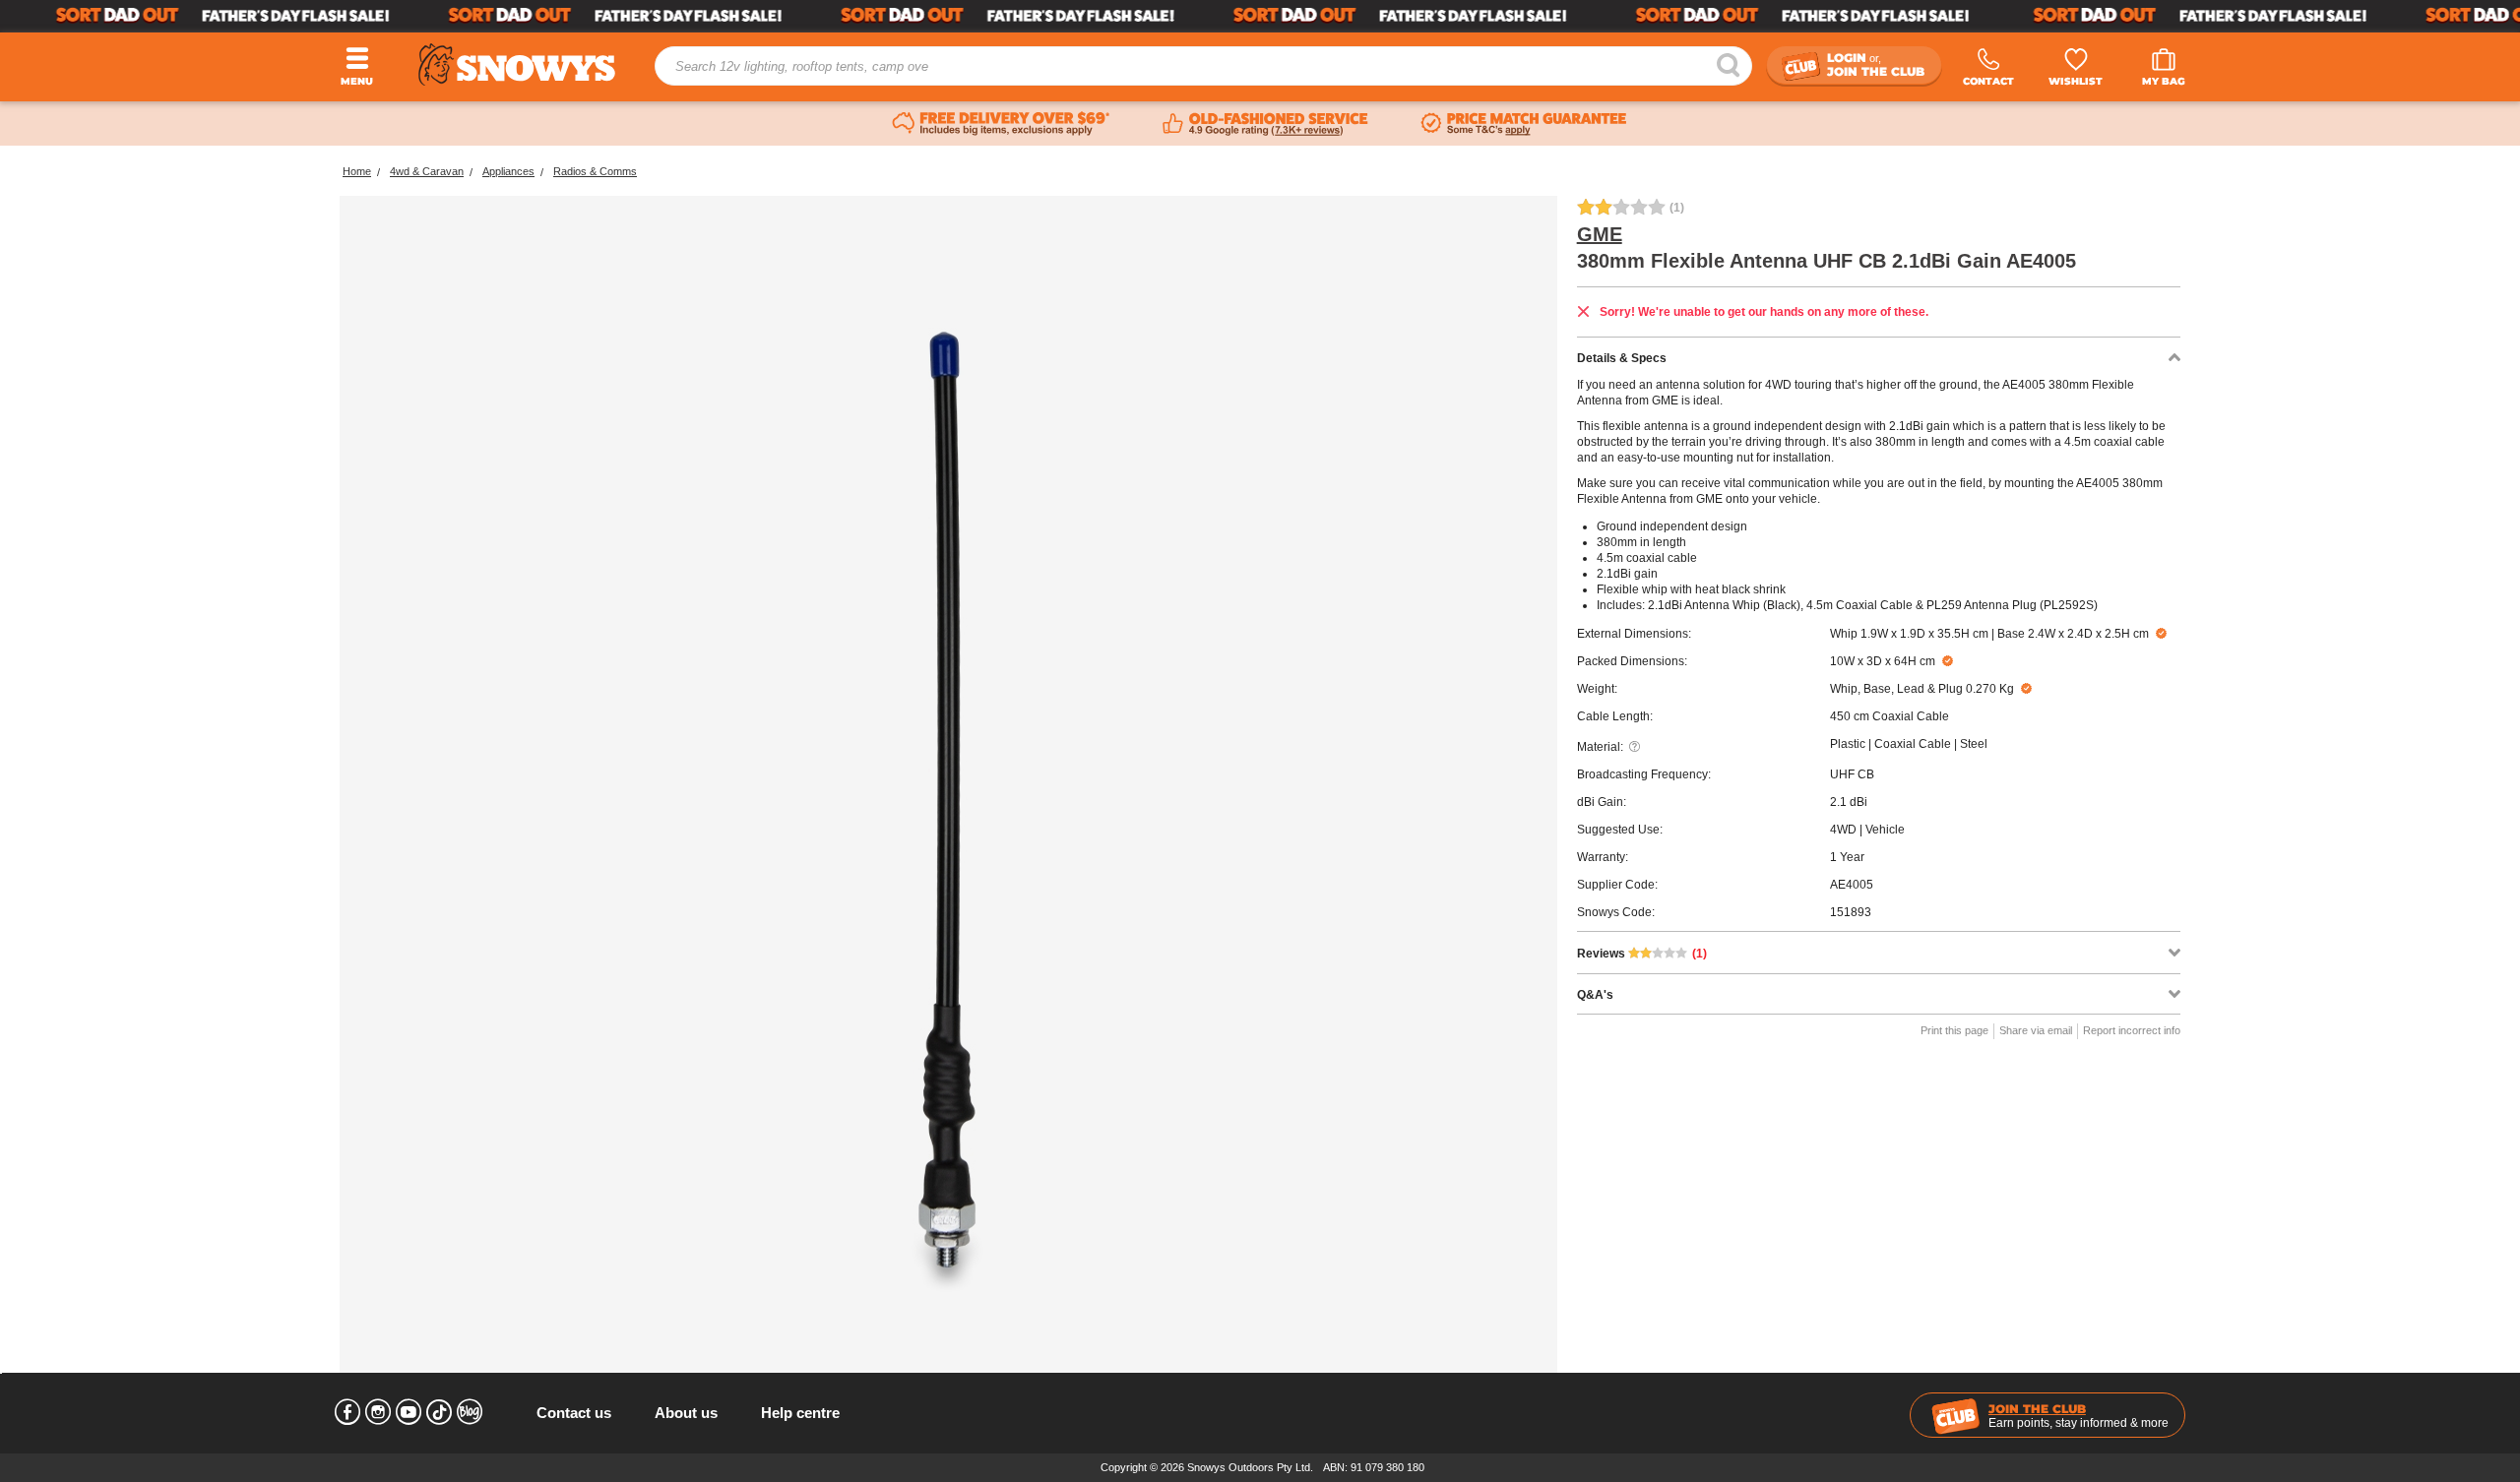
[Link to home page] (517, 64)
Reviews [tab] (1642, 954)
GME (1600, 234)
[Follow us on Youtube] (409, 1412)
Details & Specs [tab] (1622, 358)
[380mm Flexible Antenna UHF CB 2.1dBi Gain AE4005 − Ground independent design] (948, 804)
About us (686, 1413)
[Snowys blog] (470, 1412)
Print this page (1954, 1030)
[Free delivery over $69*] (1001, 124)
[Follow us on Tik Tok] (439, 1412)
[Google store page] (1265, 124)
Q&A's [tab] (1595, 995)
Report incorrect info (2132, 1030)
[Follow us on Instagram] (378, 1412)
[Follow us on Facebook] (347, 1412)
